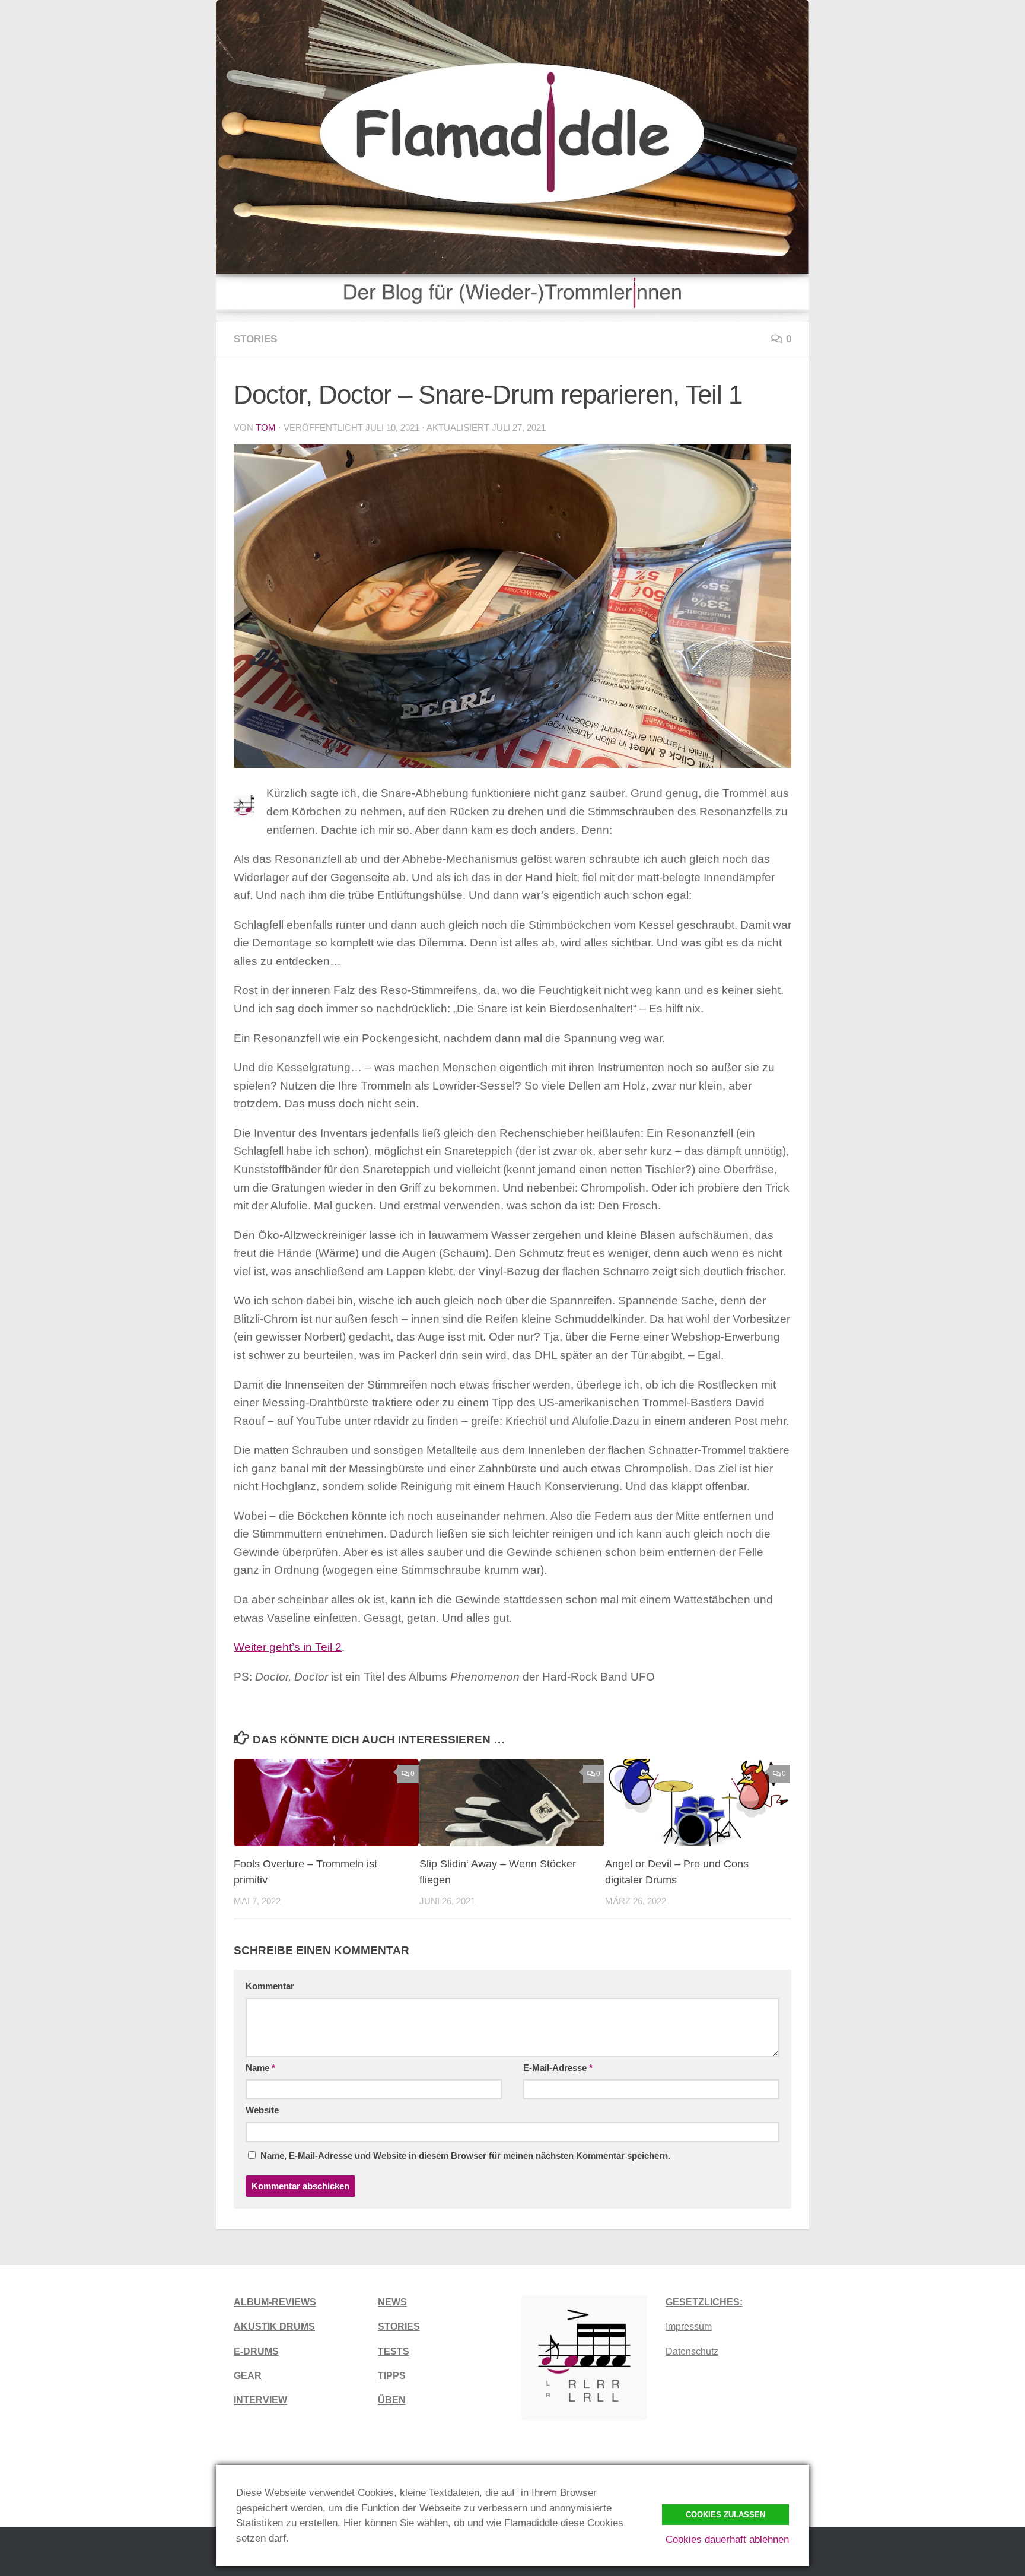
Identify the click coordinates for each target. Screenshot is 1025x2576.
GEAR (248, 2376)
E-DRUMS (256, 2351)
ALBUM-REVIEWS (275, 2302)
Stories (255, 339)
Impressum (689, 2326)
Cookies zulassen (725, 2515)
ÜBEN (392, 2400)
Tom (266, 428)
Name (260, 2068)
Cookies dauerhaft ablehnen (727, 2540)
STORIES (399, 2326)
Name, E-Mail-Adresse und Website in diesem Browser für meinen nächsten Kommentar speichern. (465, 2156)
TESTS (394, 2351)
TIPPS (392, 2376)
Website (262, 2110)
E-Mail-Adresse (558, 2068)
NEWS (392, 2302)
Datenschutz (692, 2351)
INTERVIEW (260, 2400)
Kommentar (270, 1986)
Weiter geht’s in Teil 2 (288, 1647)
